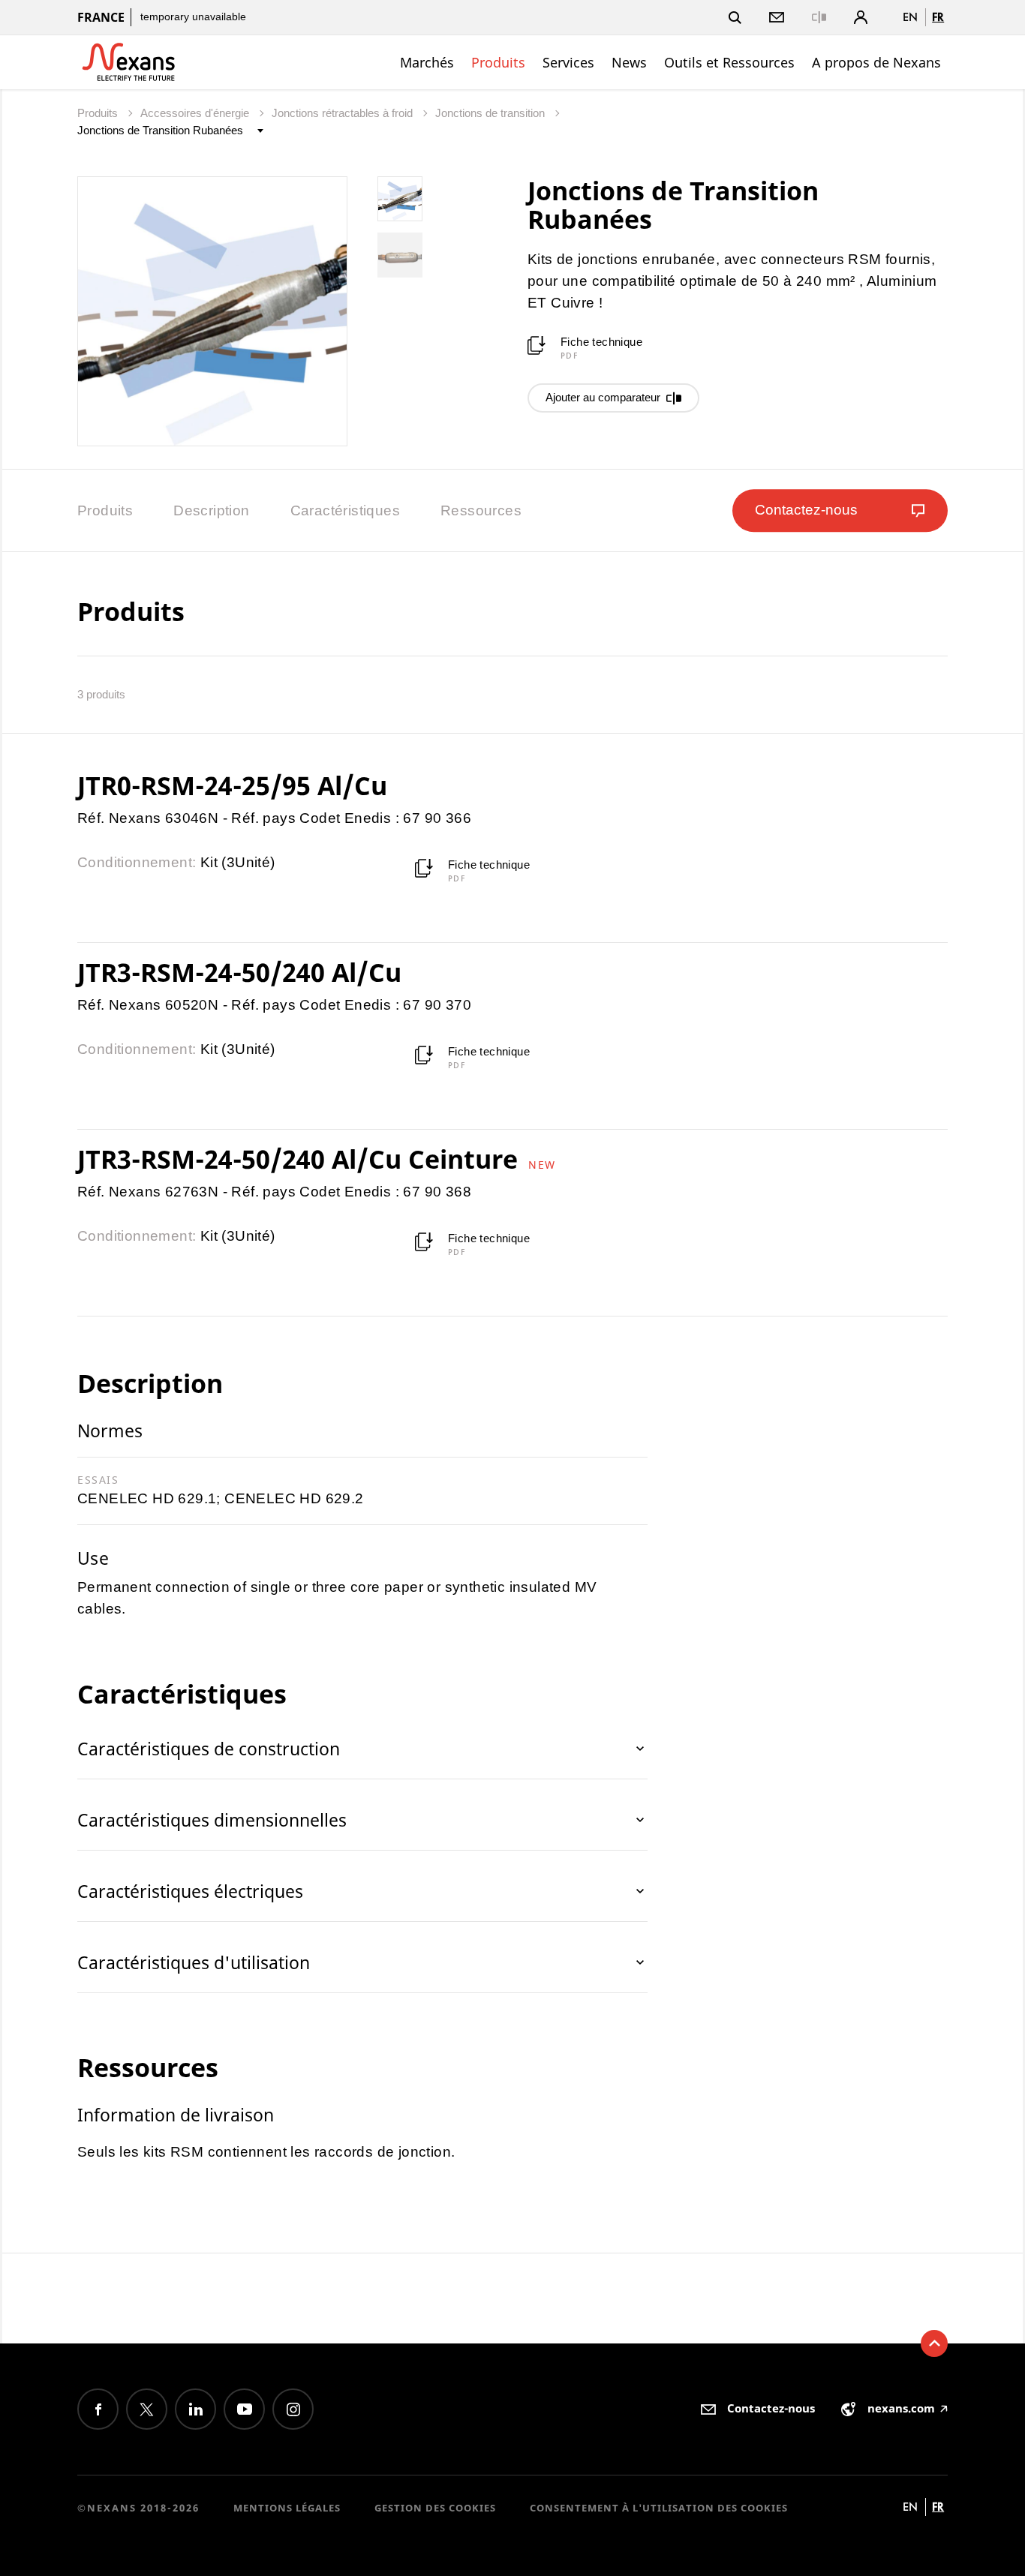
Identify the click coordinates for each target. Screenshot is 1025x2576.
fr (938, 17)
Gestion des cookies (435, 2508)
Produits (498, 62)
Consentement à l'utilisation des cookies (659, 2508)
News (629, 62)
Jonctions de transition (491, 113)
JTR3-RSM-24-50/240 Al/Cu (239, 972)
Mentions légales (287, 2508)
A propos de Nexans (876, 62)
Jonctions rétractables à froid (344, 113)
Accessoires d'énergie (196, 113)
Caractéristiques (345, 510)
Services (568, 62)
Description (211, 510)
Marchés (427, 62)
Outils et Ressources (729, 62)
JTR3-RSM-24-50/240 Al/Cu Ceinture (301, 1159)
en (910, 17)
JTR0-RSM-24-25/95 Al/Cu (232, 785)
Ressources (481, 510)
